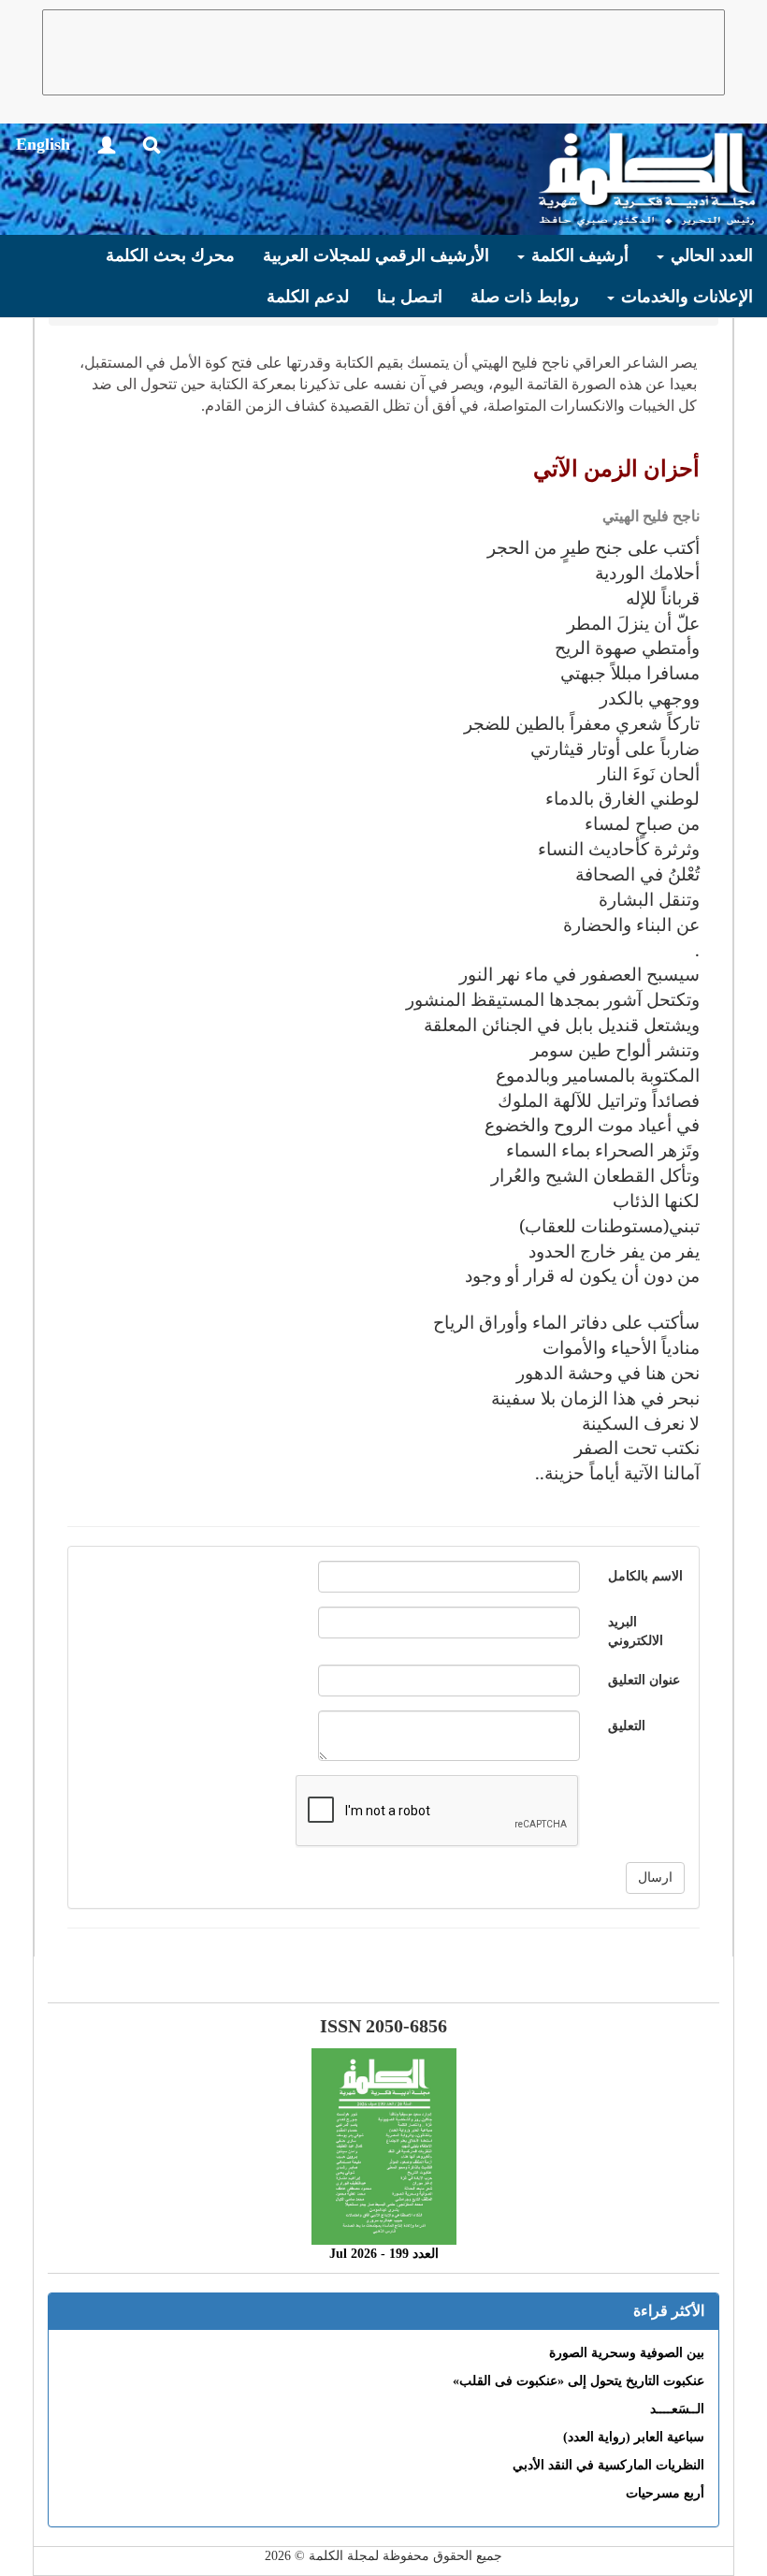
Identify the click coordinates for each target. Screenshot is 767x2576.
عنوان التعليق (644, 1680)
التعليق (627, 1726)
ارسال (655, 1877)
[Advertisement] (383, 52)
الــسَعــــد (677, 2409)
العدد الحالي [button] (709, 255)
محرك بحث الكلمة (170, 255)
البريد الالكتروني (636, 1631)
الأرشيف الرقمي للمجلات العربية (376, 255)
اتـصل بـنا (410, 297)
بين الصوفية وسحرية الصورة (627, 2353)
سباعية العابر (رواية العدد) (634, 2437)
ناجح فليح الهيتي (651, 516)
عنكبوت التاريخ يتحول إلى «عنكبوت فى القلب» (579, 2381)
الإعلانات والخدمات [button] (685, 297)
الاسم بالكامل (645, 1576)
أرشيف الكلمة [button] (578, 255)
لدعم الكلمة (308, 297)
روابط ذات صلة (525, 297)
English (43, 144)
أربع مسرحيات (665, 2493)
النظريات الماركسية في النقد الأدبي (608, 2465)
